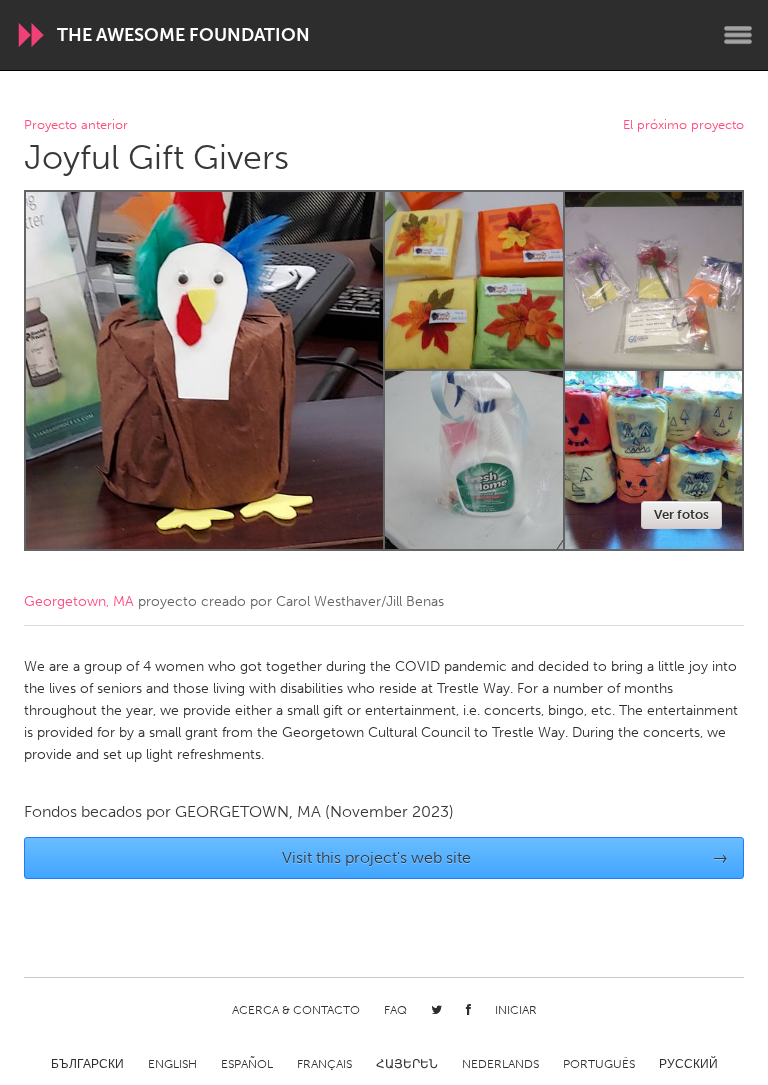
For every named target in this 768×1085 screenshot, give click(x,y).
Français (324, 1064)
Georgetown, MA (79, 601)
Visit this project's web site (505, 857)
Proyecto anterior (76, 125)
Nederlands (500, 1064)
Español (247, 1064)
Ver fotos (681, 514)
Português (599, 1064)
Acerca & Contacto (296, 1010)
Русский (688, 1064)
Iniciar (516, 1010)
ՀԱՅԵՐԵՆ (407, 1064)
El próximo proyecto (683, 125)
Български (87, 1064)
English (172, 1064)
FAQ (395, 1010)
